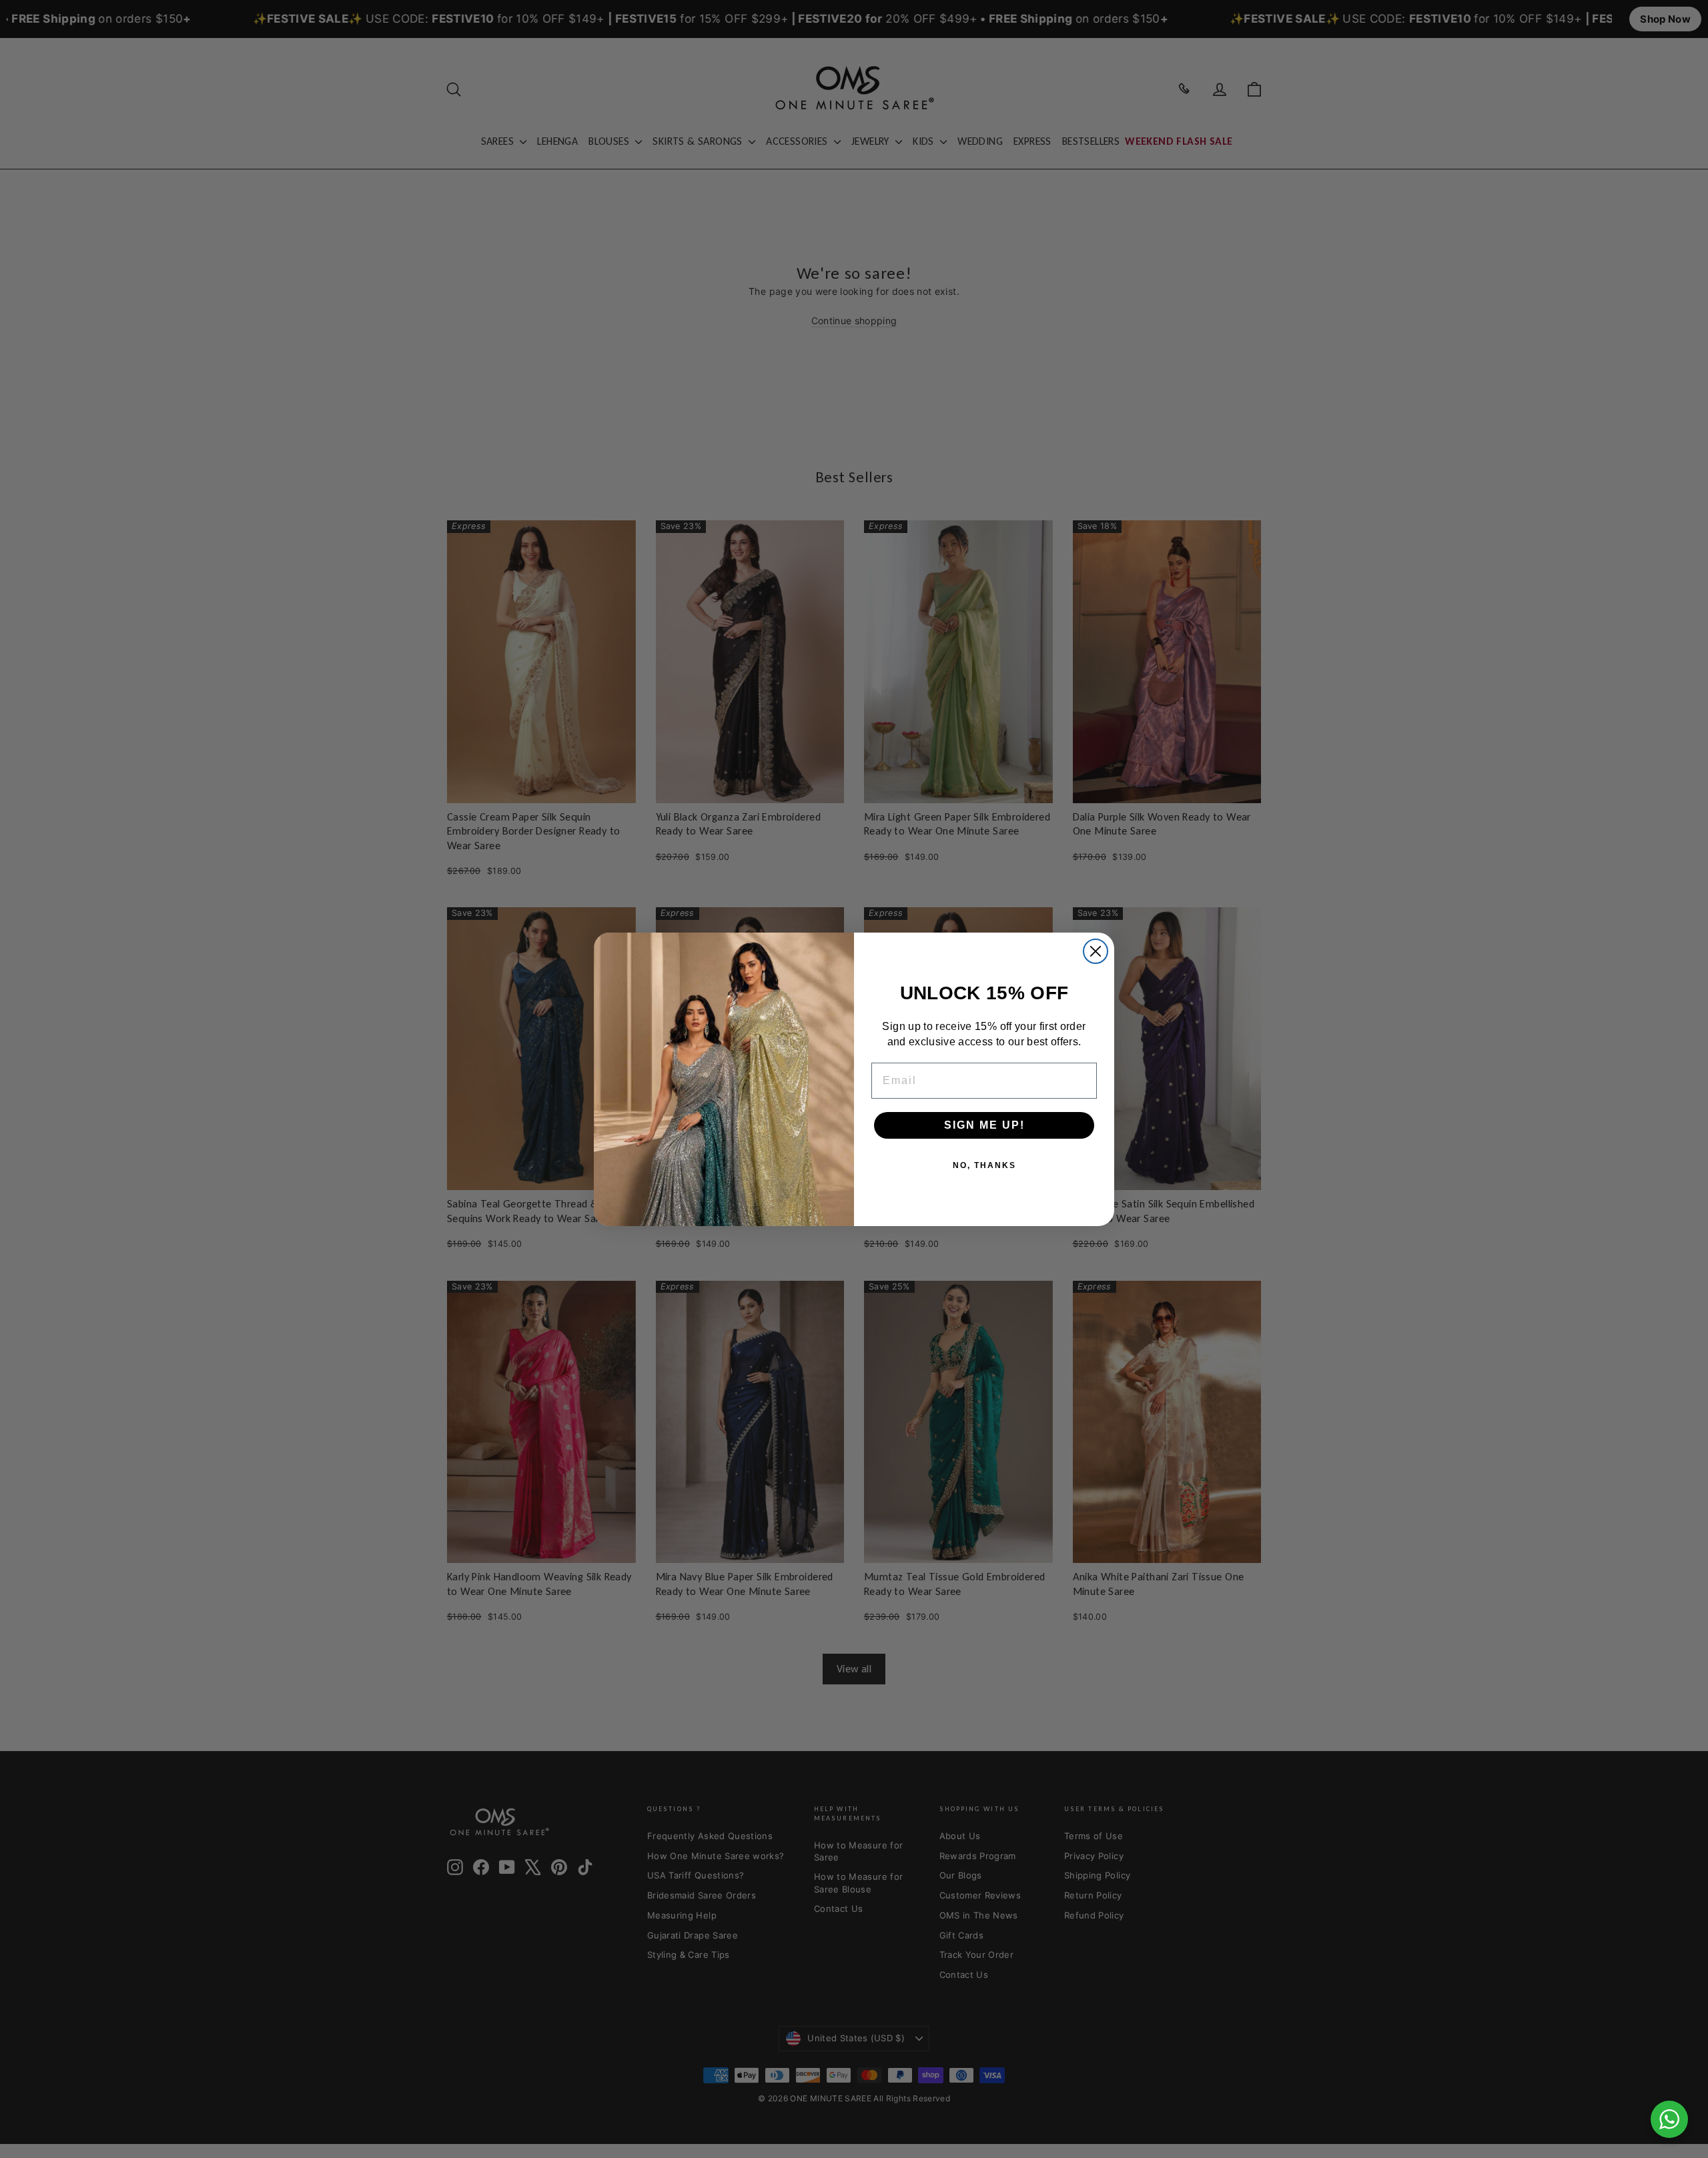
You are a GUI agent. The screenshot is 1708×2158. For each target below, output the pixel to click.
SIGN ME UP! (984, 1124)
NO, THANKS (984, 1165)
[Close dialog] (1096, 951)
